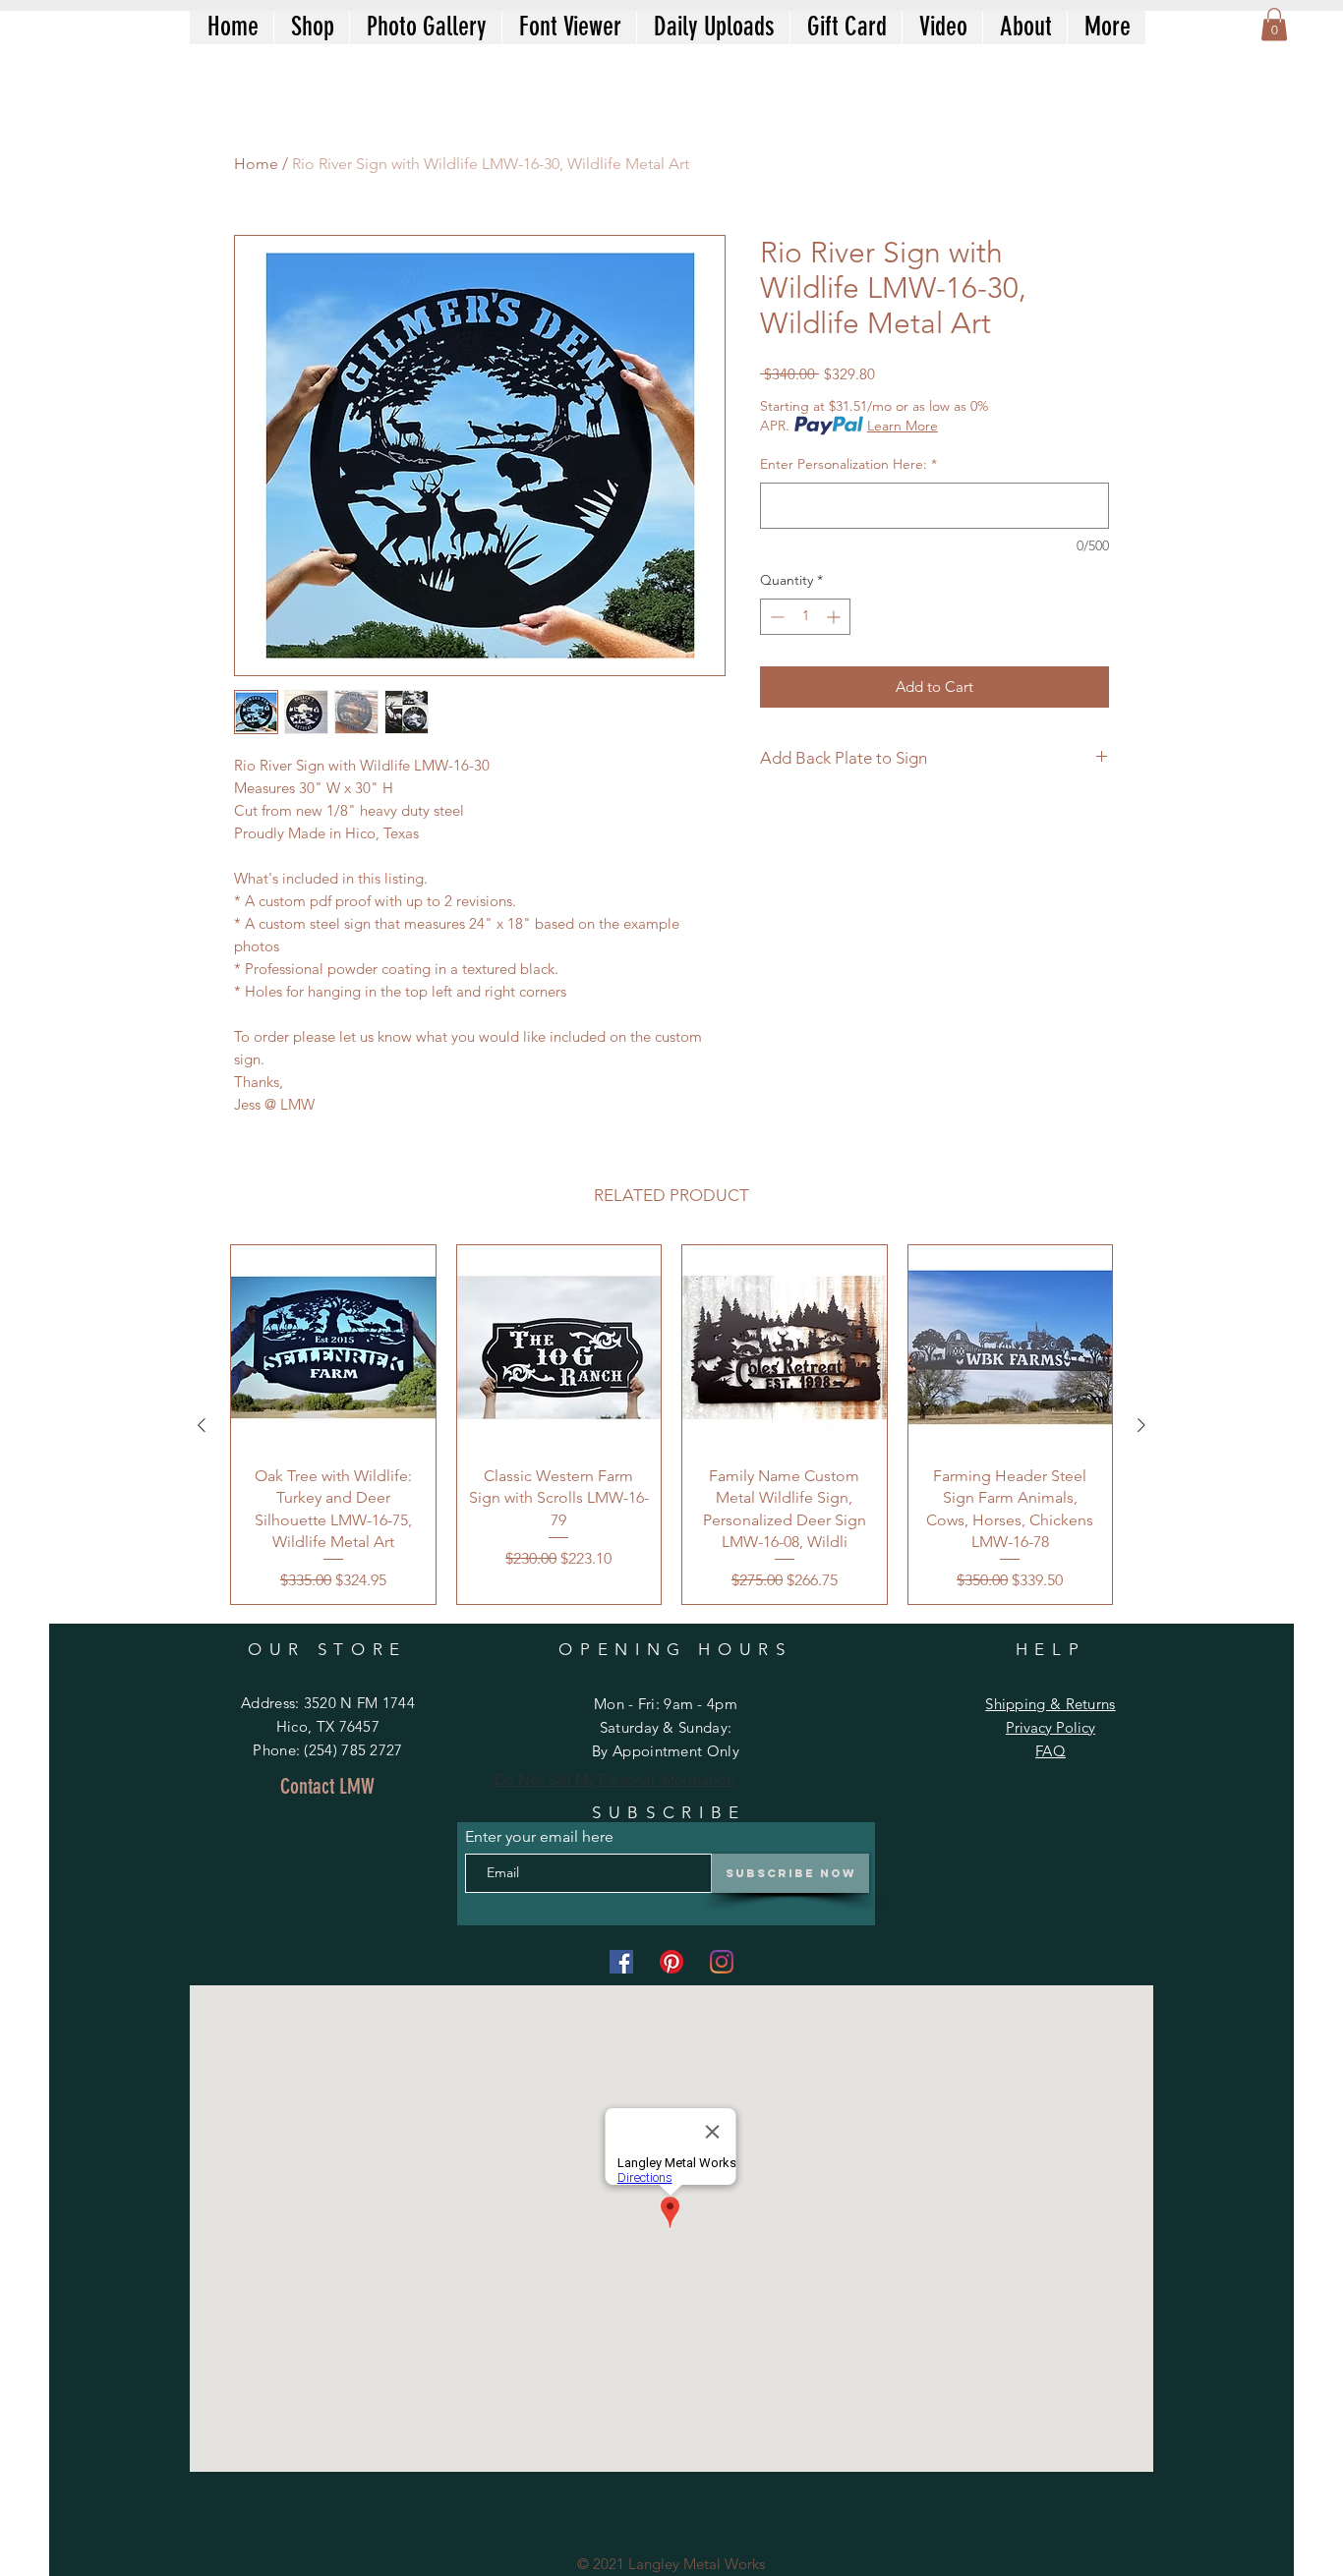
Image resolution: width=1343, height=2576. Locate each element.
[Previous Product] (202, 1425)
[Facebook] (621, 1962)
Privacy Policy (1051, 1727)
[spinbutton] (805, 617)
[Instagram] (722, 1962)
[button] (1274, 24)
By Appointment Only (666, 1751)
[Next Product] (1141, 1425)
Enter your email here (539, 1837)
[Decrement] (775, 617)
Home (256, 164)
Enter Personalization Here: (848, 464)
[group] (671, 1425)
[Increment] (835, 617)
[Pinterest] (671, 1962)
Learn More (903, 426)
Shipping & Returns (1050, 1704)
